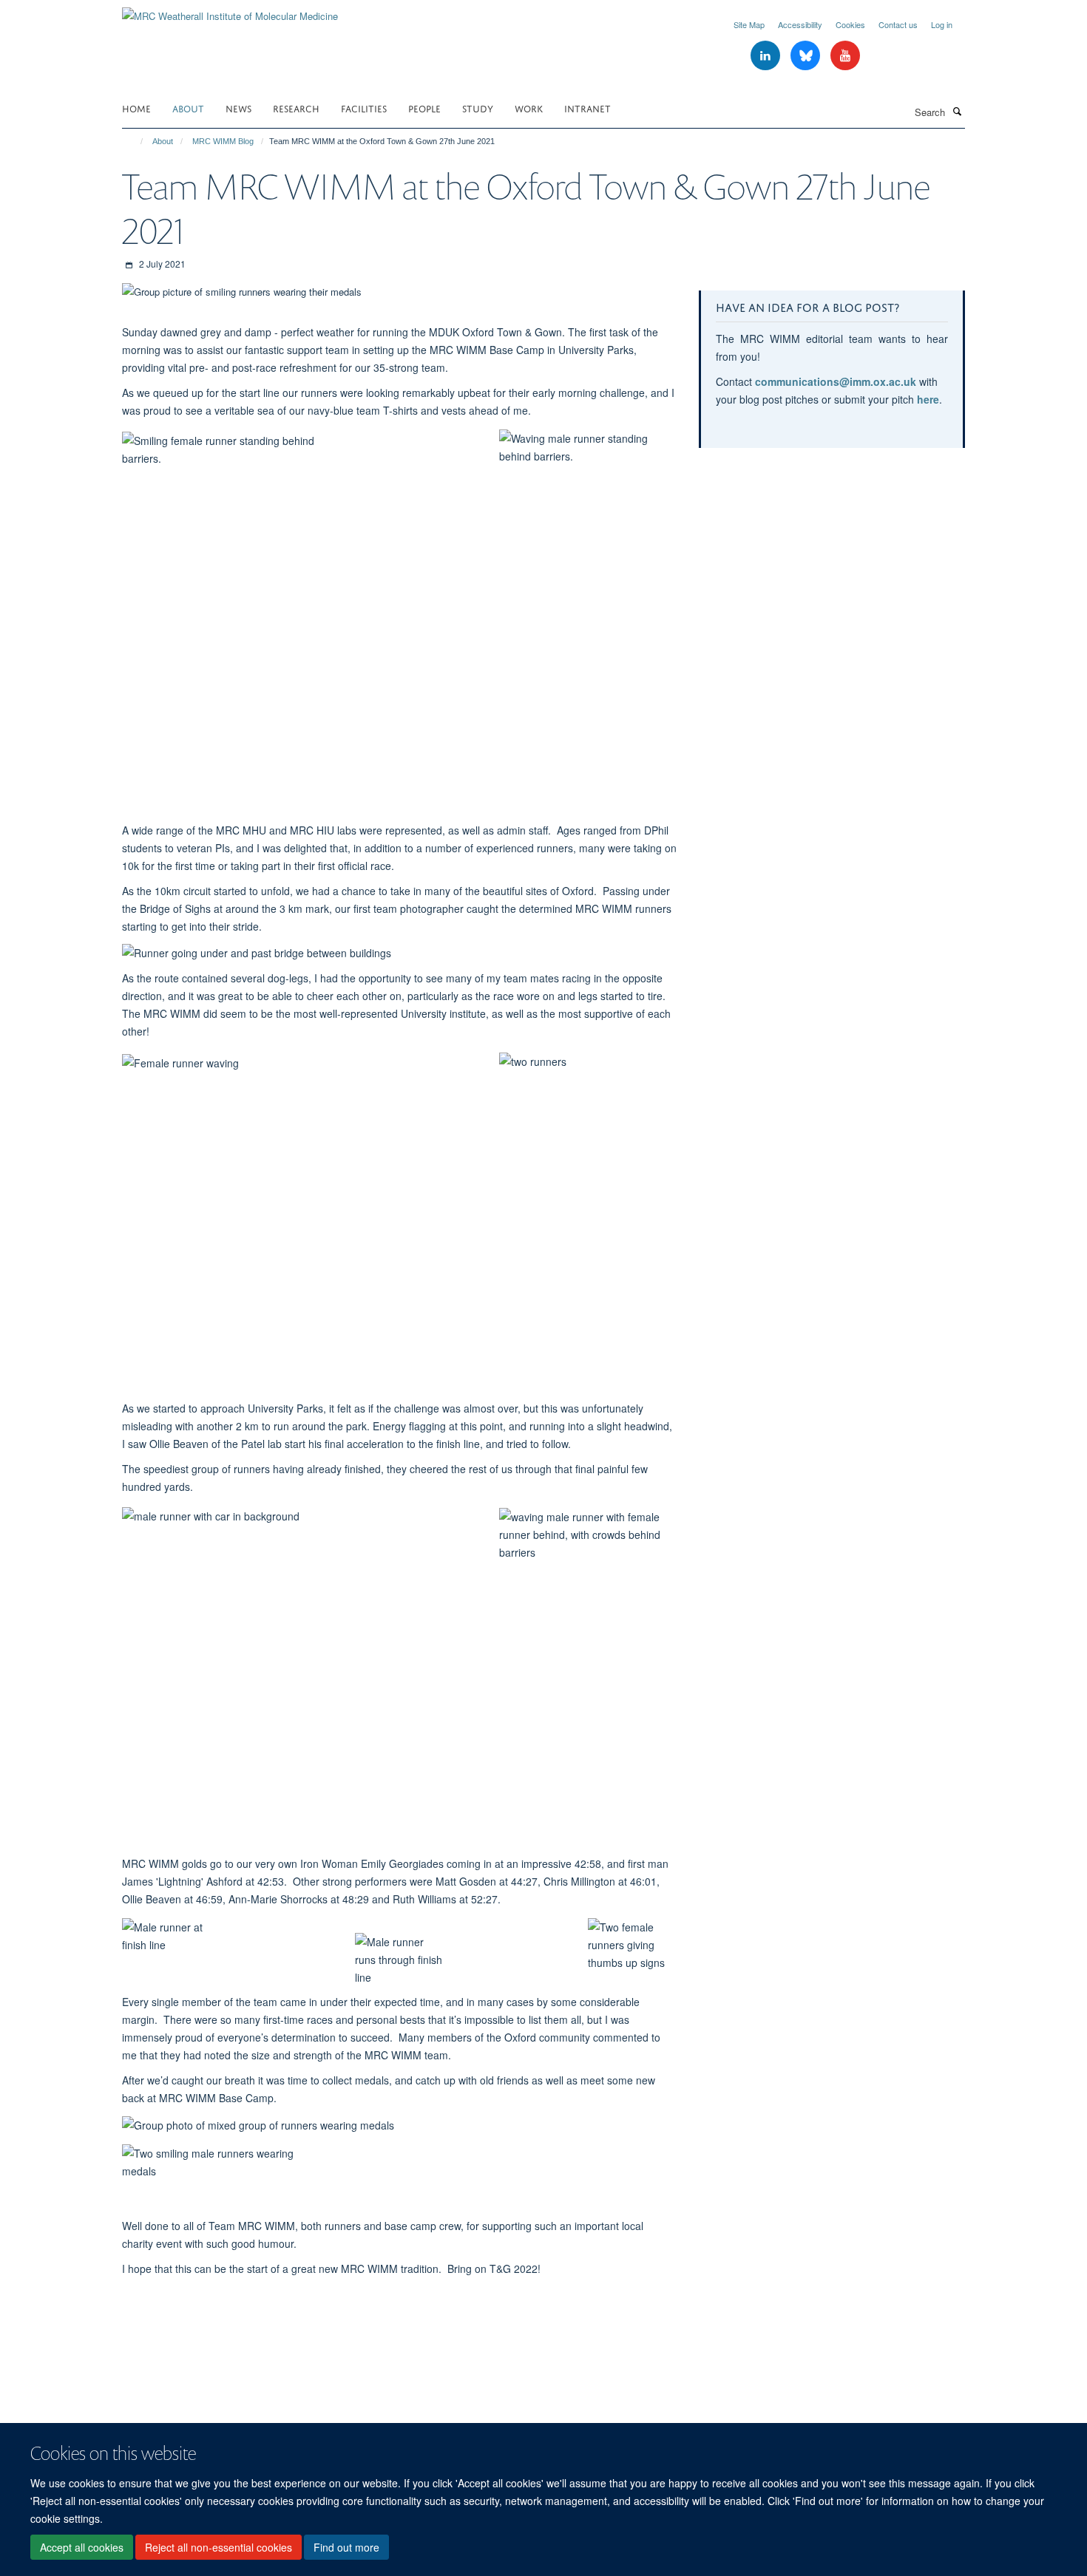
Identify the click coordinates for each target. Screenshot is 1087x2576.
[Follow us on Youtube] (845, 56)
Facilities (364, 108)
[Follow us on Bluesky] (807, 56)
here (928, 399)
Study (478, 108)
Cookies (850, 24)
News (238, 108)
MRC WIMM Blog (223, 141)
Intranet (587, 108)
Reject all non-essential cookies (219, 2547)
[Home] (135, 141)
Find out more (346, 2547)
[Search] (957, 111)
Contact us (898, 24)
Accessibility (800, 24)
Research (296, 108)
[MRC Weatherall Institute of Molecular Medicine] (230, 11)
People (424, 108)
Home (136, 108)
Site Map (749, 24)
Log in (942, 24)
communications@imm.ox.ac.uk (836, 381)
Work (529, 108)
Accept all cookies (82, 2547)
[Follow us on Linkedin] (767, 56)
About (188, 108)
